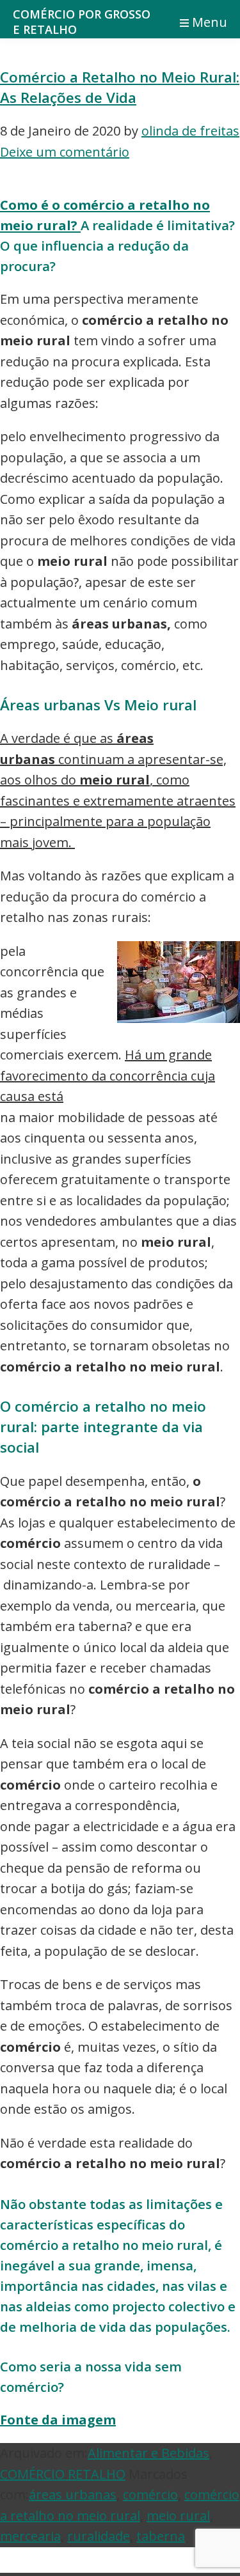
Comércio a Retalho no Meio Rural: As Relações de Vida (120, 87)
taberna (161, 2536)
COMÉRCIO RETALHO (63, 2474)
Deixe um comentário (65, 152)
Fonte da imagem (58, 2420)
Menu (210, 22)
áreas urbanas (73, 2494)
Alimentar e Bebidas (148, 2453)
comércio (150, 2494)
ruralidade (99, 2536)
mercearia (30, 2536)
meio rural (178, 2516)
